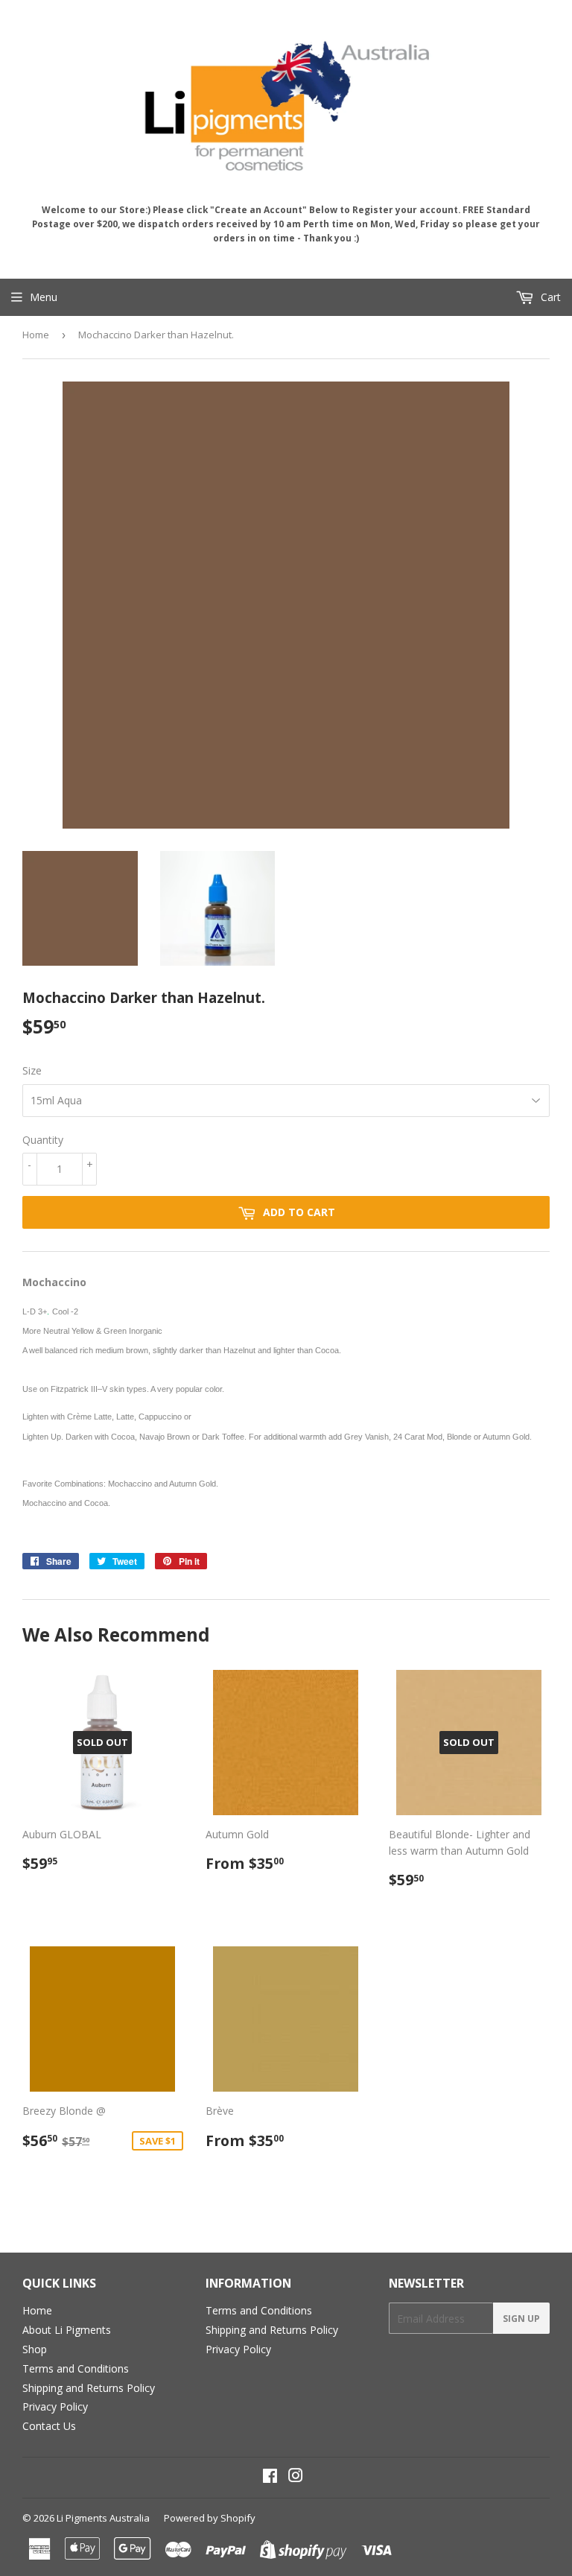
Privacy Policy (55, 2406)
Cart (549, 297)
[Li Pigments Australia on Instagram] (296, 2477)
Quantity (43, 1140)
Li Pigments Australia (103, 2518)
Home (36, 335)
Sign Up (521, 2319)
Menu (44, 297)
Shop (35, 2349)
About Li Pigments (67, 2330)
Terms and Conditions (76, 2368)
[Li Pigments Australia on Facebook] (270, 2477)
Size (32, 1070)
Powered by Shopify (210, 2518)
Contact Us (49, 2426)
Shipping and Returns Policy (89, 2388)
